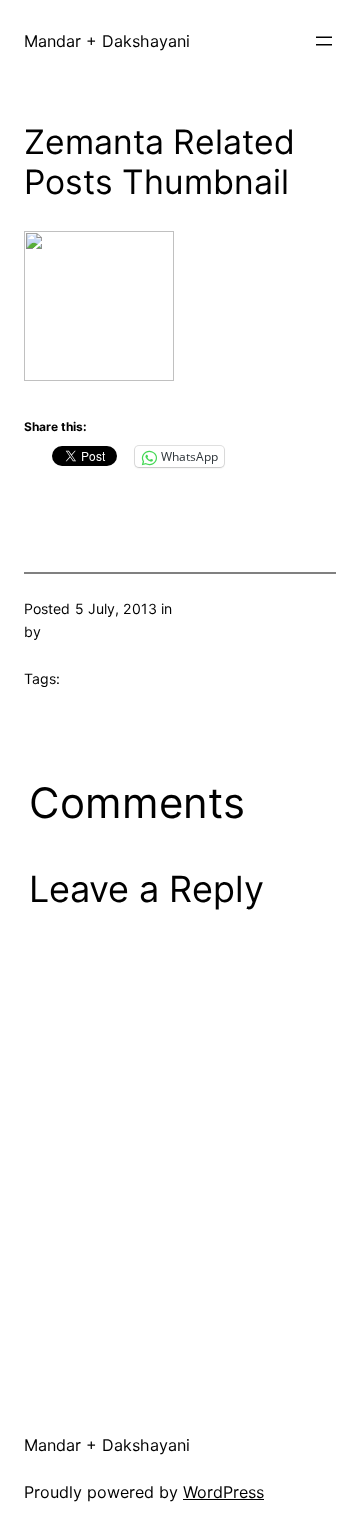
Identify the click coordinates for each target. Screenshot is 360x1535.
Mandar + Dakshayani (107, 41)
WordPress (223, 1492)
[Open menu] (324, 41)
